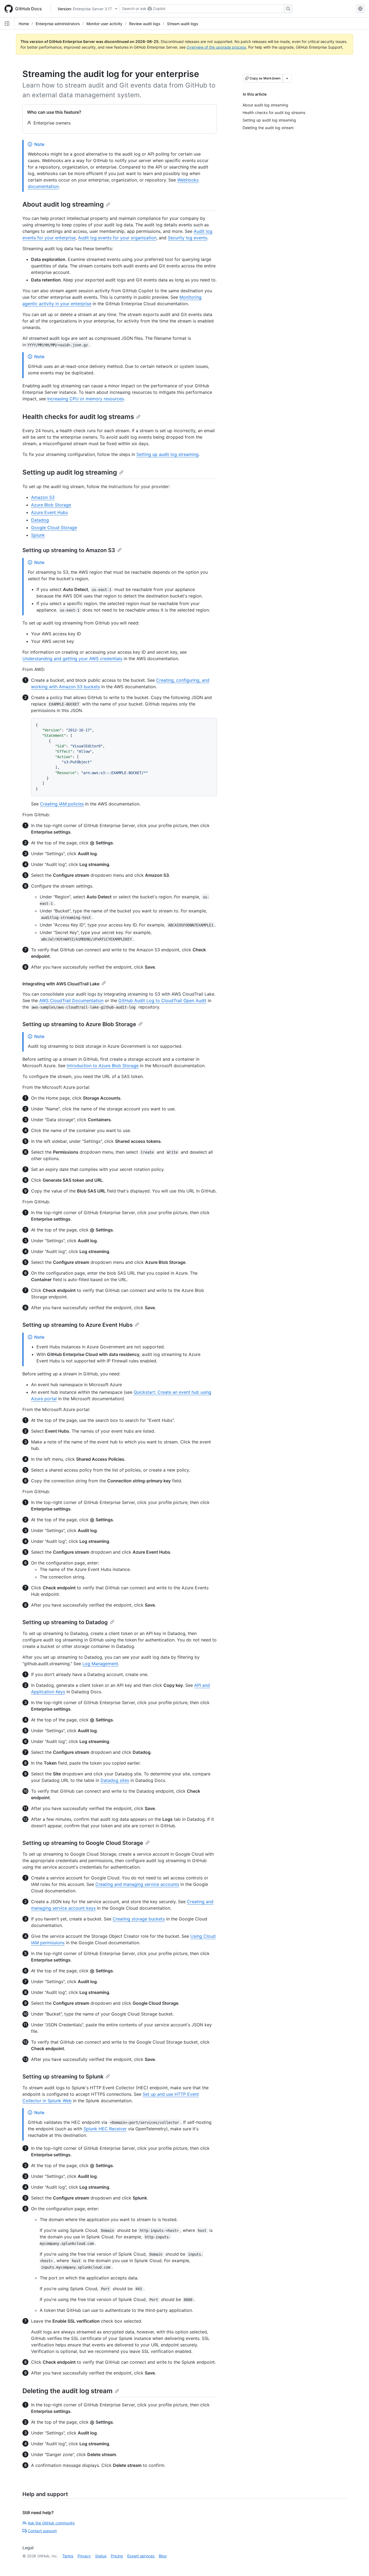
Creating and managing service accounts (137, 1884)
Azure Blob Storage (51, 505)
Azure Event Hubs (49, 512)
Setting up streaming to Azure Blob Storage (79, 1024)
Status (101, 2556)
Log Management (100, 1664)
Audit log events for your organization (117, 238)
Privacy (84, 2556)
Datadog (40, 520)
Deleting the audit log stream (68, 2391)
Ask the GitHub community (51, 2523)
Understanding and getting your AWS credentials (72, 659)
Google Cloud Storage (54, 528)
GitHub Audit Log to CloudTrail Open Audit (162, 1000)
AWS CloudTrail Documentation (71, 1000)
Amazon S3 (43, 497)
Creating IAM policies (62, 804)
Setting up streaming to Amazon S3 (69, 550)
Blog (163, 2556)
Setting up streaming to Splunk (63, 2077)
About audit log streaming (63, 204)
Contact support (42, 2531)
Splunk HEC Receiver (105, 2129)
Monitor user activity (104, 24)
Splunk (38, 535)
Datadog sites (115, 1780)
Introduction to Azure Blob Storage (103, 1066)
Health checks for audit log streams (78, 417)
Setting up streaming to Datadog (65, 1622)
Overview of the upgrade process (216, 47)
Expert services (141, 2556)
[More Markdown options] (287, 78)
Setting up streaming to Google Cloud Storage (83, 1843)
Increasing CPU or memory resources (85, 399)
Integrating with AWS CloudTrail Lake (61, 984)
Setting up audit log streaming (167, 454)
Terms (68, 2556)
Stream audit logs (182, 24)
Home (24, 24)
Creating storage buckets (139, 1919)
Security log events (187, 238)
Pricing (117, 2556)
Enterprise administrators (58, 24)
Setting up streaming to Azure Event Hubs (78, 1325)
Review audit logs (145, 24)
